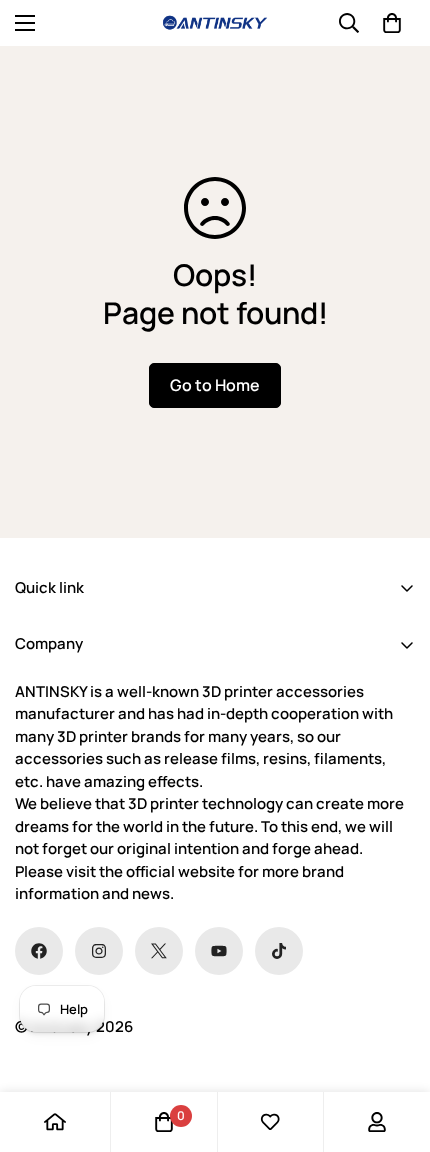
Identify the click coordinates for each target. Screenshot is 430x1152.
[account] (377, 1122)
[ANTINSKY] (215, 23)
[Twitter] (159, 951)
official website (180, 871)
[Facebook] (39, 951)
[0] (392, 23)
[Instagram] (99, 951)
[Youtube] (219, 951)
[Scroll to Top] (394, 1046)
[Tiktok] (279, 951)
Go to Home (215, 385)
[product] (55, 1122)
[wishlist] (270, 1122)
